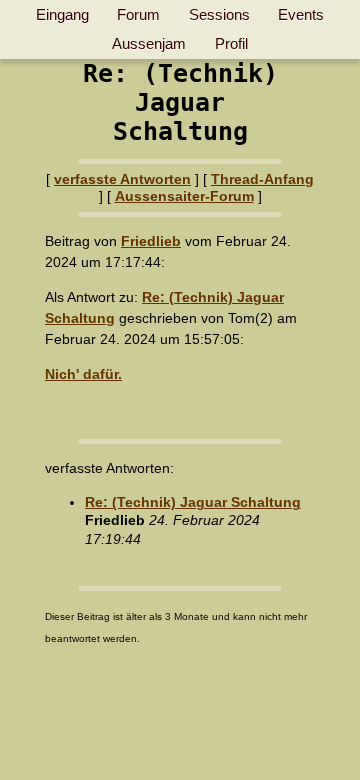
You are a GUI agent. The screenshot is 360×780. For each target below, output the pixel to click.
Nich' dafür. (83, 374)
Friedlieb (151, 241)
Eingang (62, 14)
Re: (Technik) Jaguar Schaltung (193, 502)
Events (301, 14)
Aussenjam (149, 43)
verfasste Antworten (122, 179)
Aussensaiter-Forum (184, 196)
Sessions (219, 14)
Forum (138, 14)
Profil (231, 43)
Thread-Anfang (262, 179)
